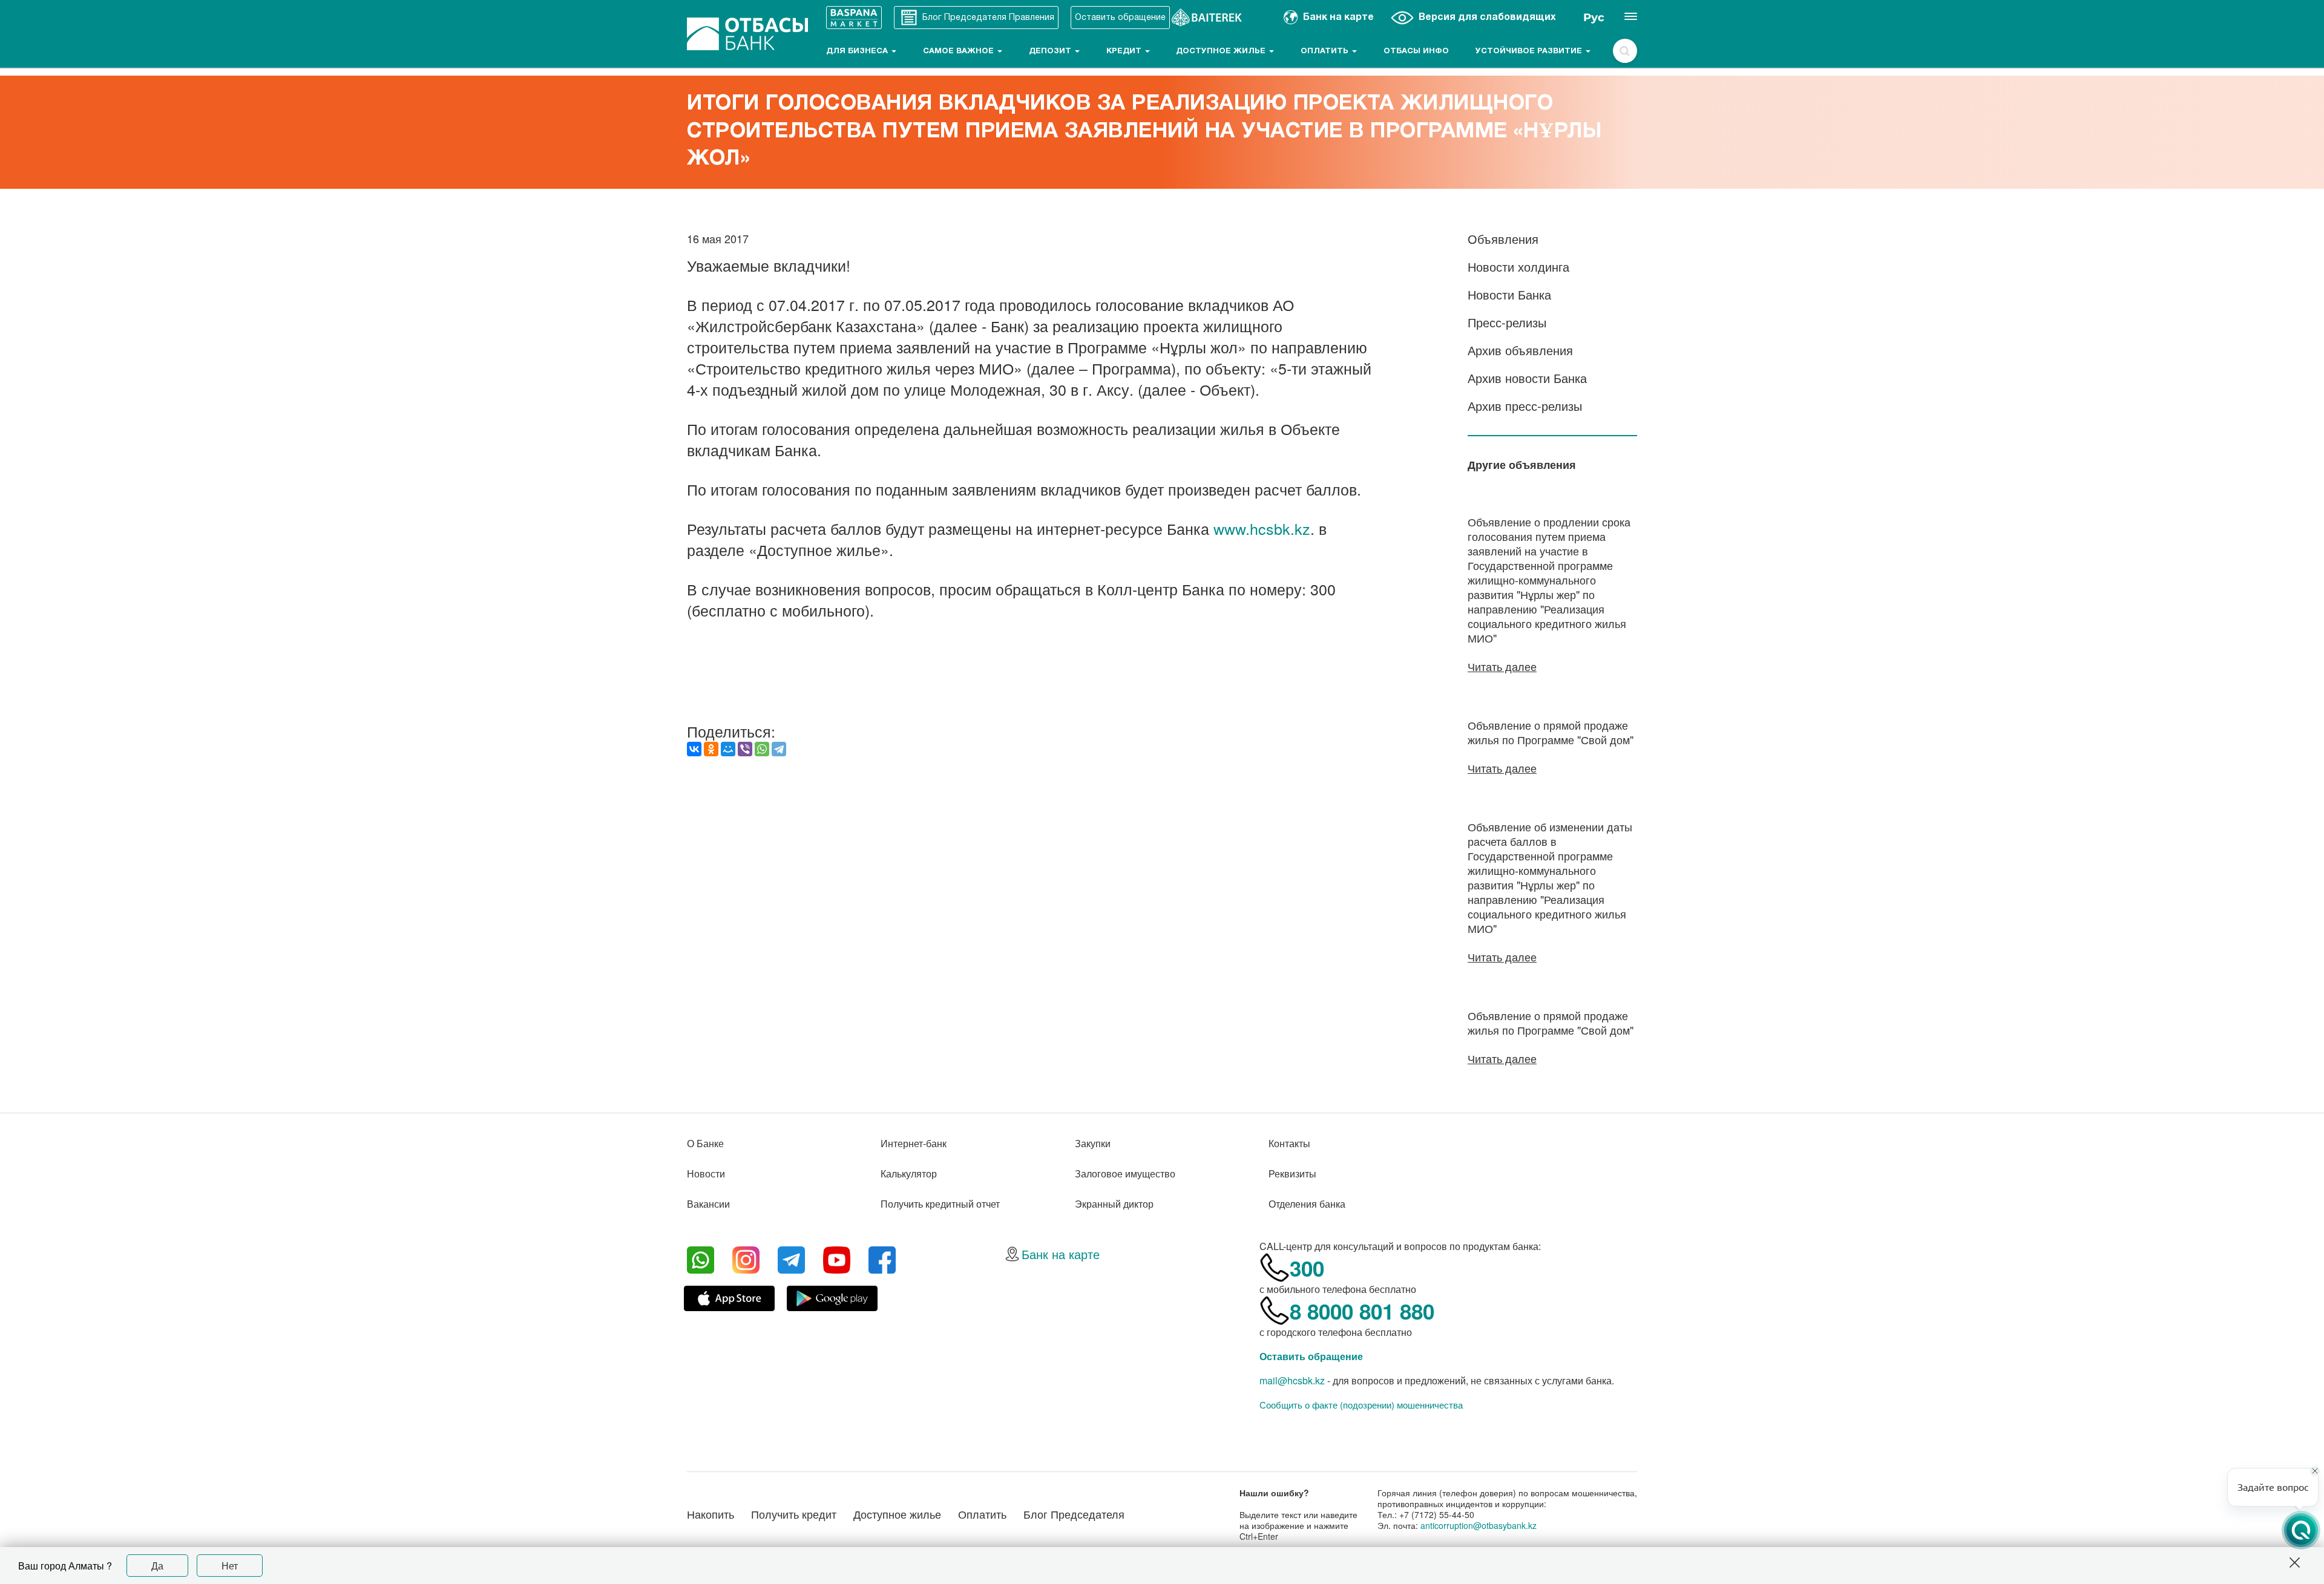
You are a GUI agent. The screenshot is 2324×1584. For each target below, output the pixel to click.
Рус (1594, 18)
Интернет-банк (914, 1143)
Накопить (711, 1514)
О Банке (705, 1143)
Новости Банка (1509, 294)
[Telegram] (779, 749)
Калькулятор (909, 1173)
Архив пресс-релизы (1525, 406)
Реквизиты (1292, 1173)
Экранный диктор (1114, 1204)
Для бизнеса (858, 51)
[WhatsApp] (762, 749)
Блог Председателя (1074, 1514)
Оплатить (1326, 51)
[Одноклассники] (711, 749)
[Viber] (745, 749)
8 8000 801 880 (1362, 1311)
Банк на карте (1061, 1254)
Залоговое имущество (1125, 1173)
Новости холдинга (1518, 267)
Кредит (1125, 51)
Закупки (1093, 1143)
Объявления (1503, 239)
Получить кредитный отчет (940, 1204)
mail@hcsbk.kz (1292, 1380)
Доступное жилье (1222, 51)
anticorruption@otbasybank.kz (1479, 1525)
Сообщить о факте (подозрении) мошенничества (1361, 1405)
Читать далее (1502, 666)
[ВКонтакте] (694, 749)
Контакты (1289, 1143)
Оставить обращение (1311, 1356)
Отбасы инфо (1416, 51)
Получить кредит (794, 1514)
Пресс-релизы (1507, 322)
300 (1307, 1268)
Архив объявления (1520, 350)
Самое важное (960, 51)
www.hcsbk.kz (1262, 528)
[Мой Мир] (728, 749)
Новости (706, 1173)
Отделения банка (1307, 1204)
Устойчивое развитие (1530, 51)
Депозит (1051, 51)
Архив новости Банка (1527, 378)
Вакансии (708, 1204)
